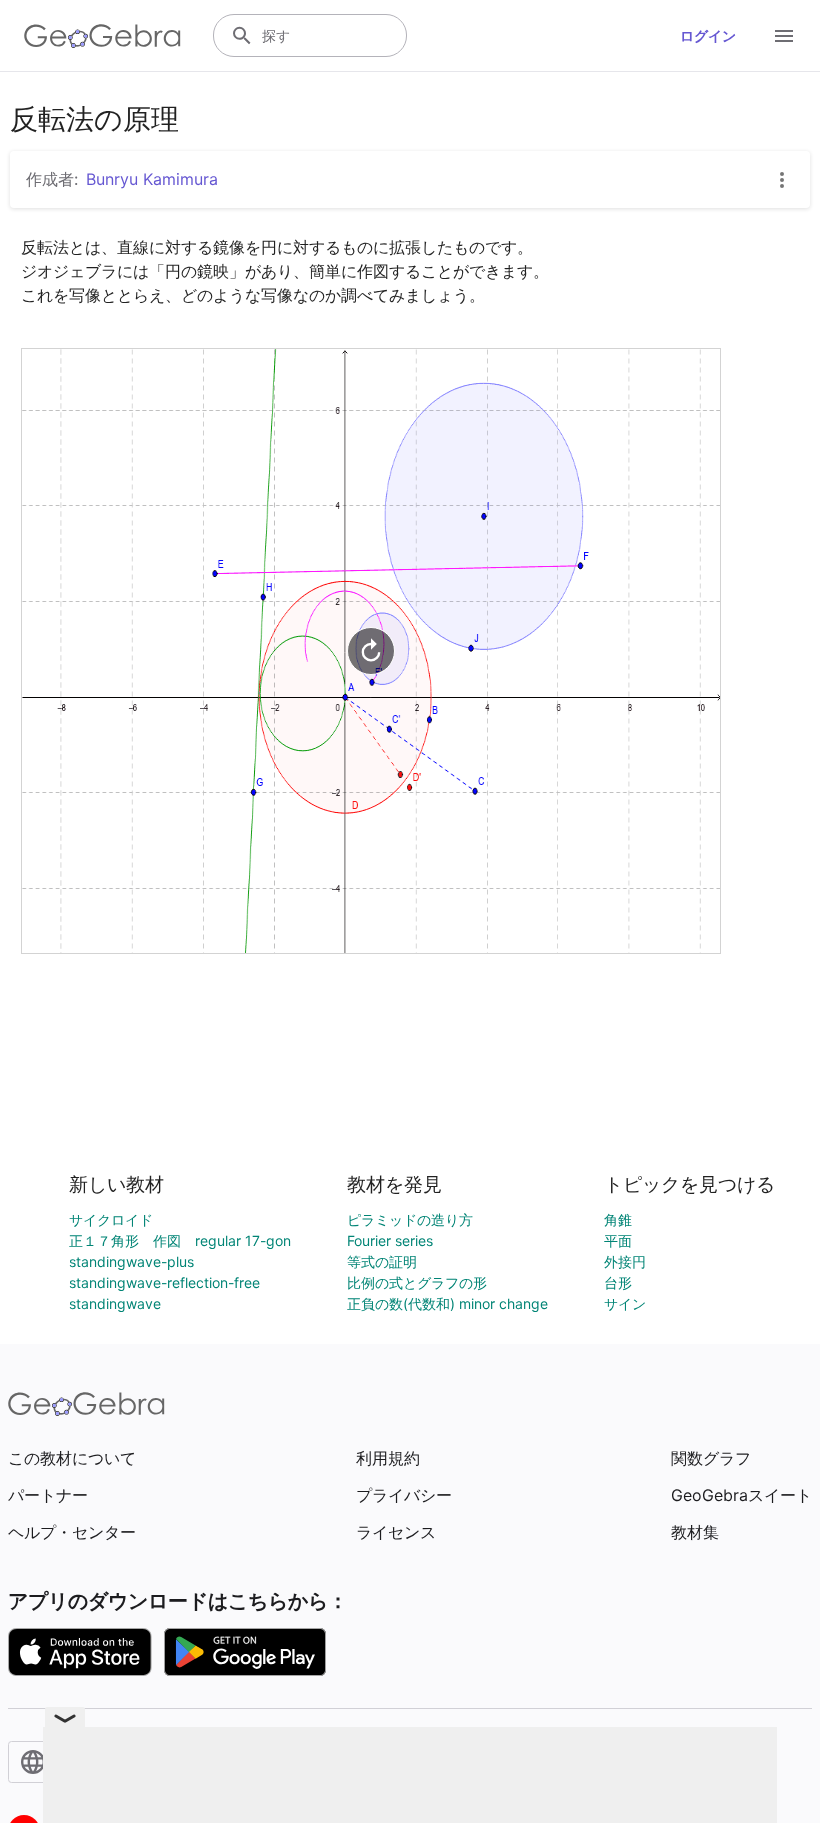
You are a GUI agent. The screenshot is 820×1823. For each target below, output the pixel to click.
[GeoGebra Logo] (102, 36)
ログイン (708, 35)
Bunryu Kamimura (152, 179)
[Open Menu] (784, 36)
